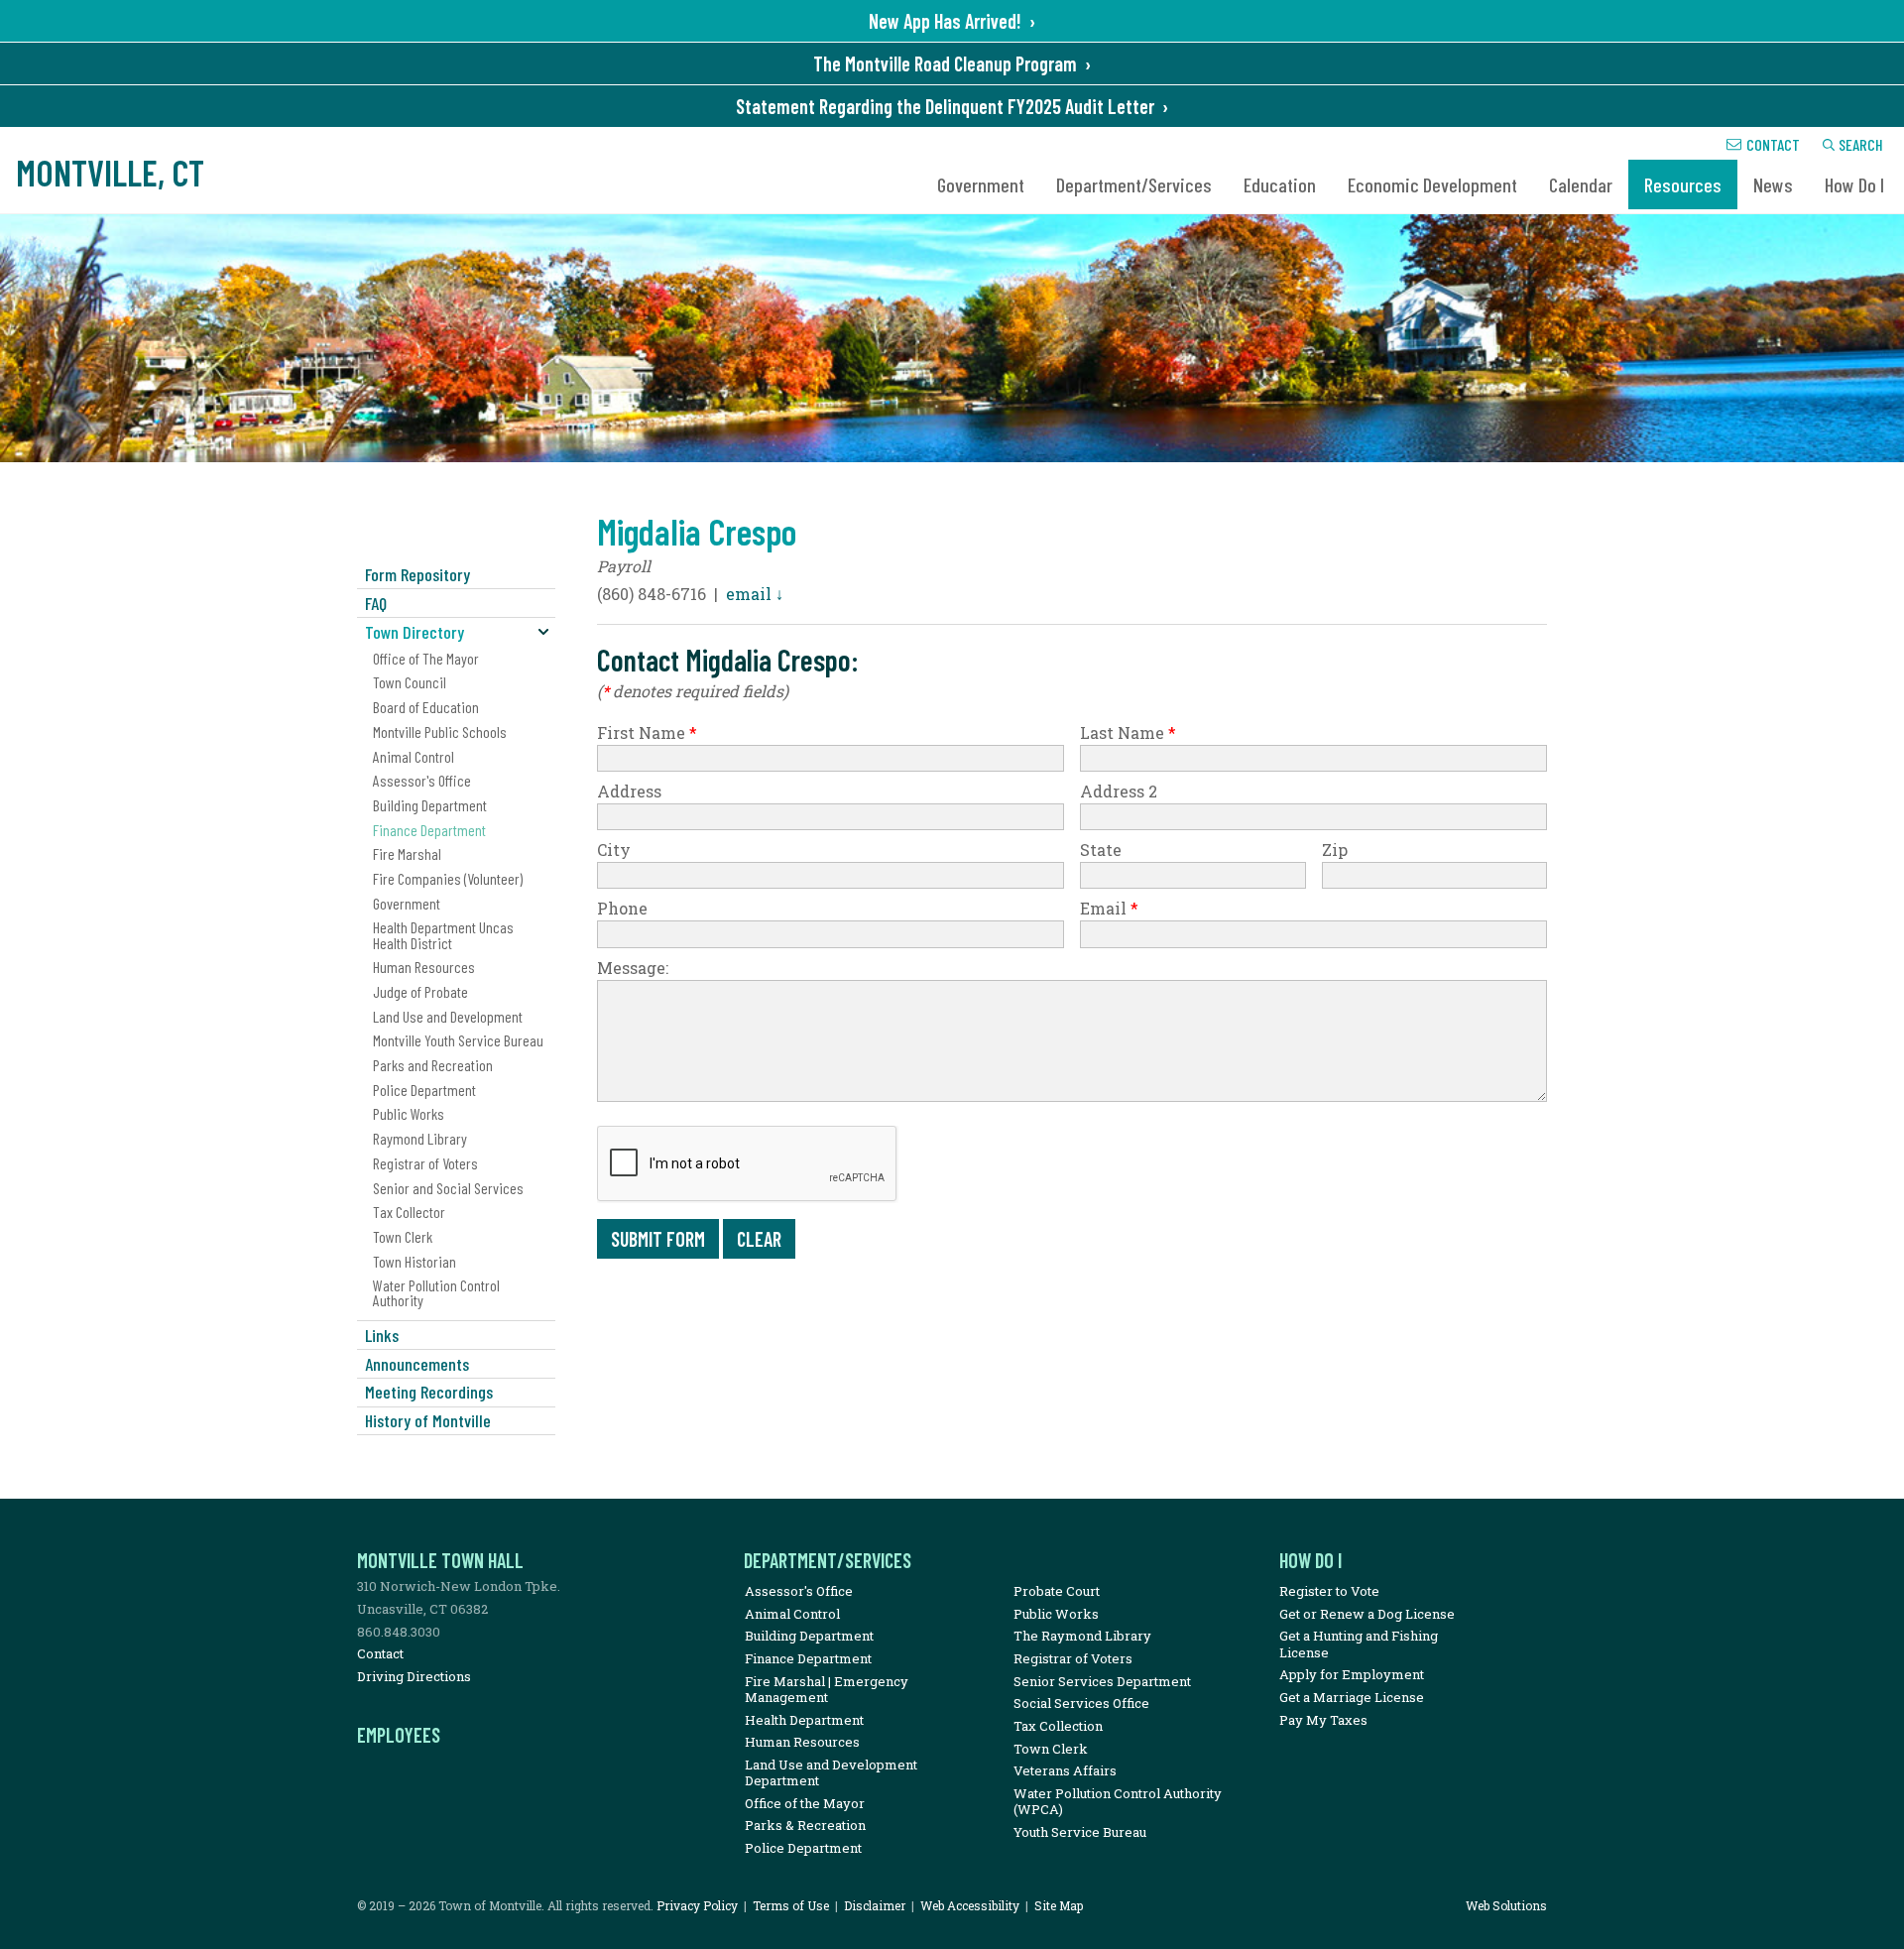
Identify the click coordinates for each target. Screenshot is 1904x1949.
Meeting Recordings (429, 1392)
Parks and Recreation (433, 1065)
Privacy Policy (697, 1905)
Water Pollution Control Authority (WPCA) (1118, 1801)
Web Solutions (1506, 1905)
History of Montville (428, 1420)
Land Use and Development (448, 1016)
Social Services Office (1081, 1703)
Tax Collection (1058, 1726)
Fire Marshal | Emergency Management (827, 1689)
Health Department (804, 1720)
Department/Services (1134, 184)
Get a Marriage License (1352, 1697)
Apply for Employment (1352, 1674)
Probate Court (1057, 1591)
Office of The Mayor (426, 658)
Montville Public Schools (440, 731)
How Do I (1854, 184)
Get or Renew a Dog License (1367, 1614)
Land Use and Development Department (831, 1772)
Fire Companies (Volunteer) (448, 878)
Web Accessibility (970, 1905)
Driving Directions (414, 1676)
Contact (1773, 144)
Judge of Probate (420, 991)
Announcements (417, 1364)
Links (382, 1335)
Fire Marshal (407, 853)
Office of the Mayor (805, 1803)
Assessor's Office (422, 780)
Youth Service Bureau (1080, 1832)
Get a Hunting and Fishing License (1359, 1644)
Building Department (430, 805)
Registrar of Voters (425, 1163)
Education (1280, 184)
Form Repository (417, 574)
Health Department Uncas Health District (443, 934)
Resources (1683, 184)
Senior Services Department (1102, 1681)
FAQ (376, 603)
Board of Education (426, 707)
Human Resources (424, 967)
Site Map (1059, 1905)
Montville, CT (110, 172)
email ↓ (755, 594)
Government (981, 184)
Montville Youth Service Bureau (458, 1040)
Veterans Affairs (1065, 1770)
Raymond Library (420, 1138)
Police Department (424, 1090)
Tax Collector (409, 1212)
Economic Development (1432, 184)
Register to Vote (1329, 1591)
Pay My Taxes (1323, 1720)
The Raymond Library (1082, 1636)
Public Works (409, 1113)
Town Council (410, 682)
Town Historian (415, 1261)
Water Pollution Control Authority (436, 1292)
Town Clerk (403, 1236)
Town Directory (415, 632)
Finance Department (429, 830)
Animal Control (414, 756)
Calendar (1581, 184)
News (1773, 184)
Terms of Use (791, 1905)
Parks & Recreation (805, 1825)
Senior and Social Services (448, 1188)
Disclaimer (875, 1905)
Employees (399, 1735)
